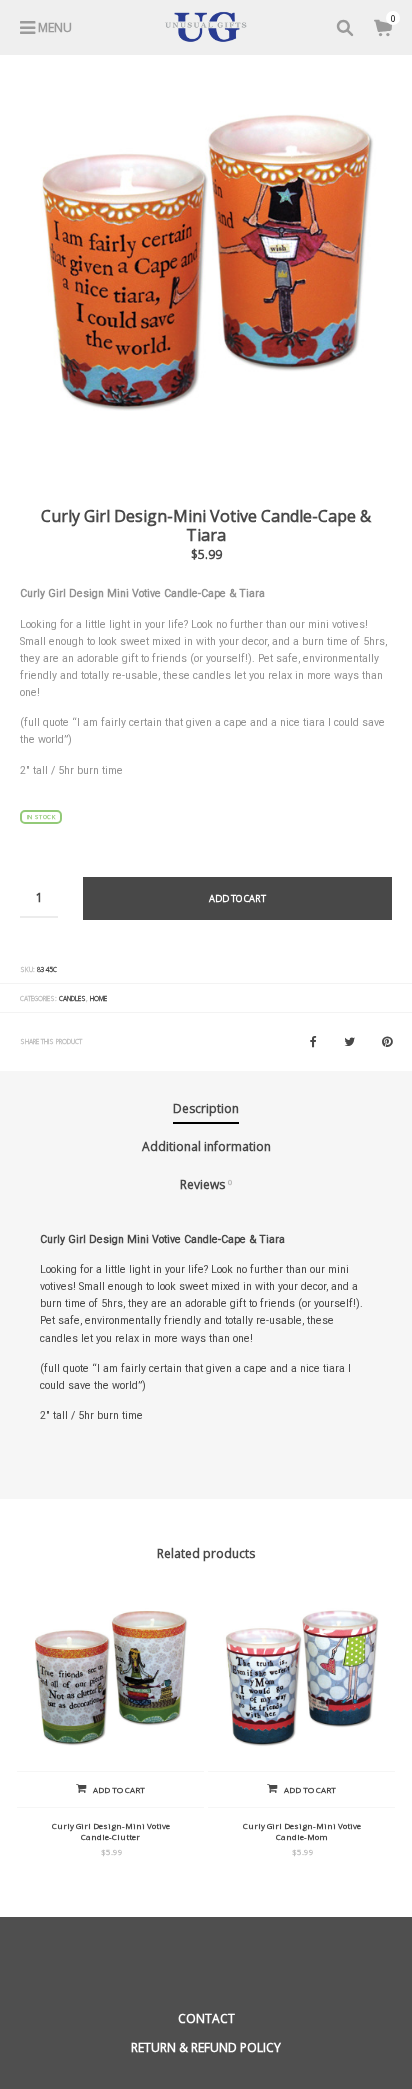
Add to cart (237, 898)
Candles (72, 998)
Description (206, 1108)
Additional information (206, 1146)
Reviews (206, 1184)
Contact (206, 2018)
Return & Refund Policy (206, 2047)
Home (98, 998)
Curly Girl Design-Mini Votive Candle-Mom (302, 1831)
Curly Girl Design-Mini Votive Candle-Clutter (111, 1831)
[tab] (206, 1110)
